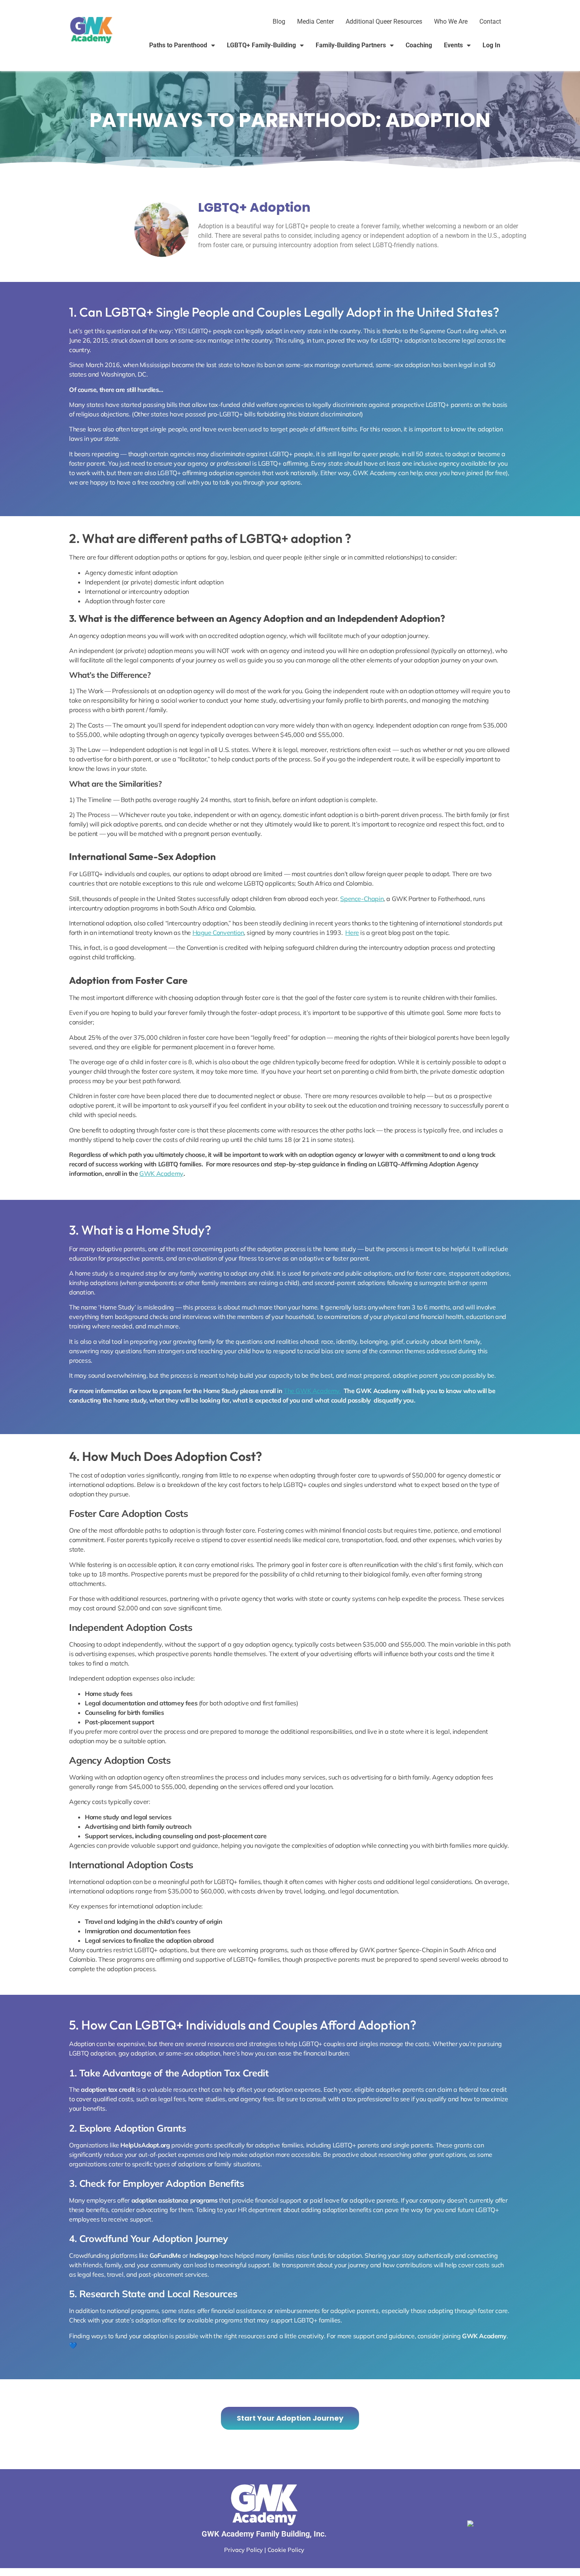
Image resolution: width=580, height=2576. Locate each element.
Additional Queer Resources (384, 21)
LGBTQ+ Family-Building (261, 45)
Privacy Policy (243, 2550)
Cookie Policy (286, 2550)
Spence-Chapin (362, 899)
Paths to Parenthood (178, 45)
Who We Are (451, 21)
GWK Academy (161, 1173)
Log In (491, 45)
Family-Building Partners (351, 45)
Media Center (315, 21)
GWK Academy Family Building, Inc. (264, 2534)
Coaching (419, 45)
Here (352, 933)
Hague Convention (218, 933)
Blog (279, 21)
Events (453, 45)
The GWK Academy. (312, 1391)
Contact (490, 21)
